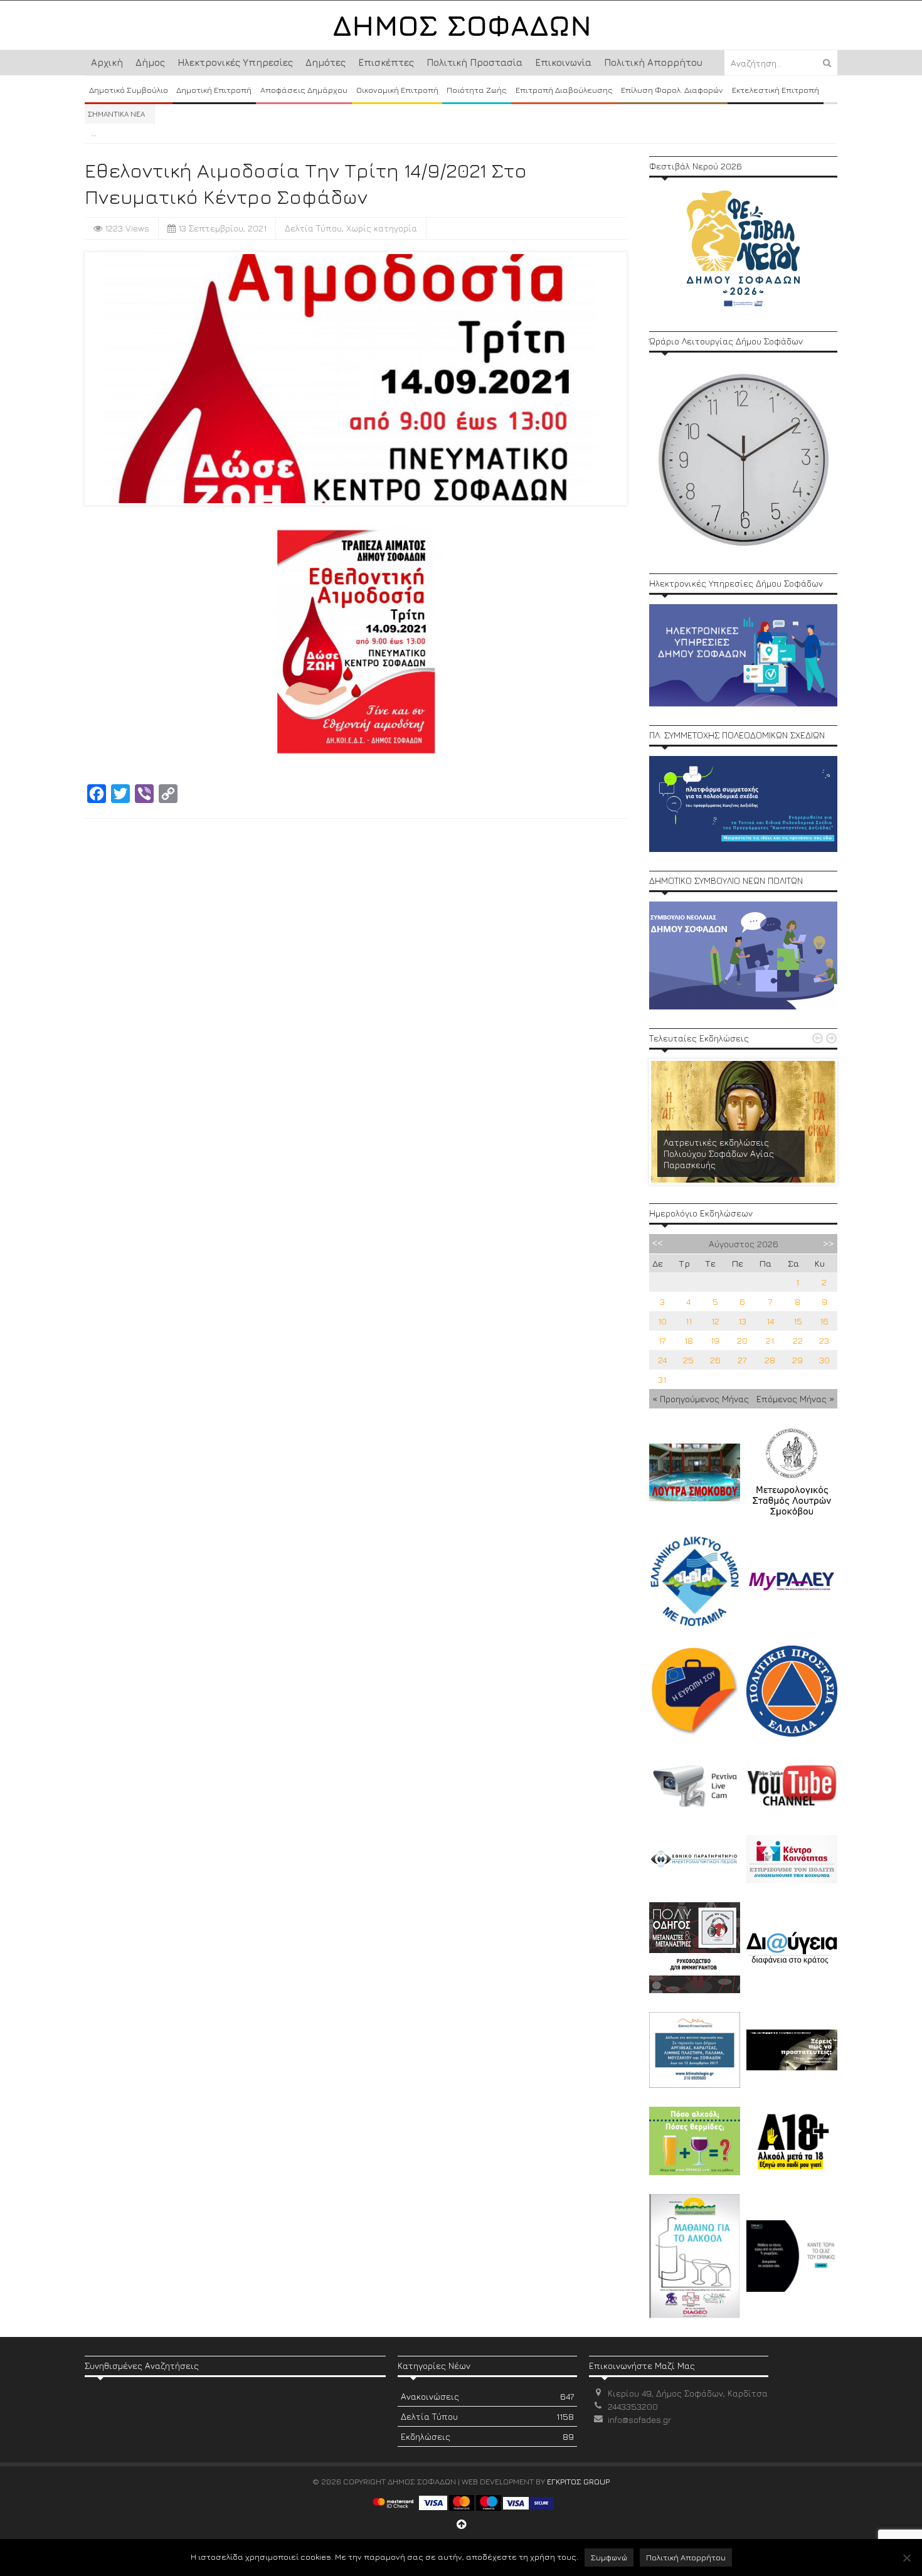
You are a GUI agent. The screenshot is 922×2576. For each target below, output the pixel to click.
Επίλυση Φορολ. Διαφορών (672, 90)
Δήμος (150, 62)
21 (770, 1340)
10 (662, 1321)
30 (824, 1360)
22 (798, 1340)
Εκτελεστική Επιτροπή (776, 90)
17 (662, 1340)
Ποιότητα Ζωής (477, 90)
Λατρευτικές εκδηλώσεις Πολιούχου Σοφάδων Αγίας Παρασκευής (719, 1153)
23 (824, 1340)
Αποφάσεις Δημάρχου (304, 90)
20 (742, 1340)
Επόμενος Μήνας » (795, 1399)
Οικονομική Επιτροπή (397, 90)
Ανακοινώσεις (487, 2396)
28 (770, 1360)
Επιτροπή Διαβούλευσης (564, 90)
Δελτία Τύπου (313, 228)
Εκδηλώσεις (487, 2436)
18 (689, 1340)
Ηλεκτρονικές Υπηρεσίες (235, 62)
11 (689, 1321)
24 (662, 1360)
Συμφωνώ (609, 2557)
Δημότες (326, 62)
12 (715, 1321)
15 (798, 1321)
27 (742, 1360)
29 (797, 1360)
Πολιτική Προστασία (474, 62)
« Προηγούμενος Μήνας (701, 1399)
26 (715, 1360)
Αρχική (107, 62)
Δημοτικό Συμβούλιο (129, 90)
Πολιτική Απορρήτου (653, 62)
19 (715, 1340)
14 (770, 1321)
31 (662, 1379)
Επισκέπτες (386, 62)
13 (742, 1321)
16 (824, 1321)
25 (688, 1360)
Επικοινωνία (563, 62)
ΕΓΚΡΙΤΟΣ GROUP (578, 2481)
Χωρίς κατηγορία (382, 228)
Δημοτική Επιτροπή (214, 90)
